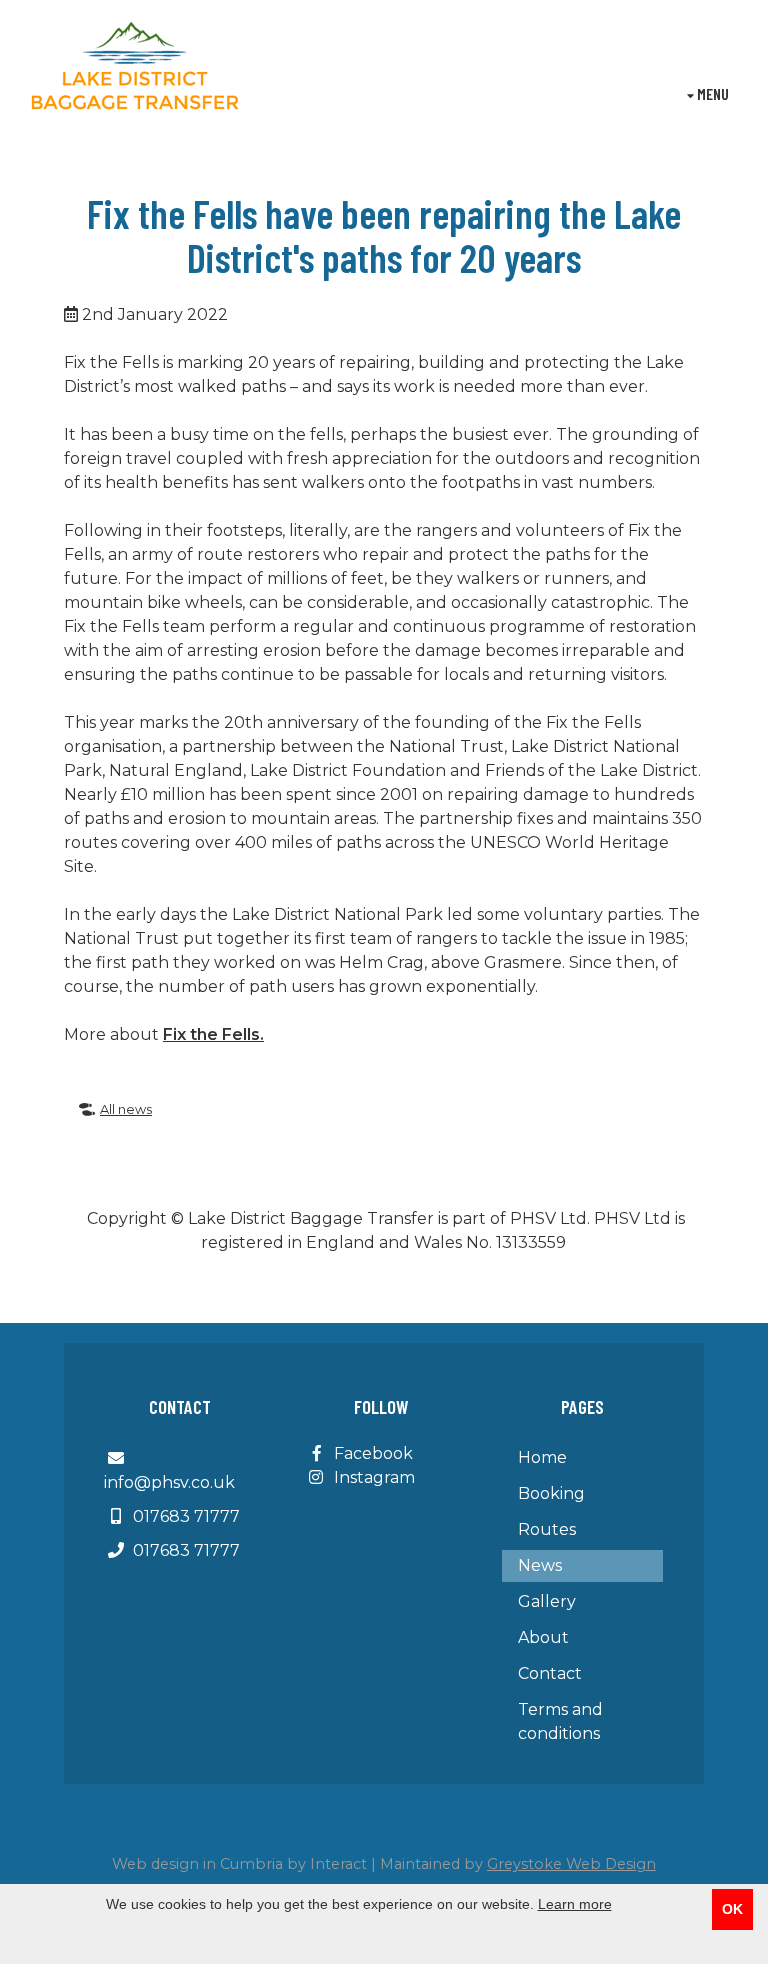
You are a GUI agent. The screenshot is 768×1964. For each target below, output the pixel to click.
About (543, 1637)
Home (542, 1457)
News (540, 1565)
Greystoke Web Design (571, 1864)
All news (126, 1109)
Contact (550, 1673)
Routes (547, 1529)
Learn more (575, 1904)
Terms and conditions (560, 1721)
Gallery (547, 1601)
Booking (551, 1493)
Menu (711, 93)
